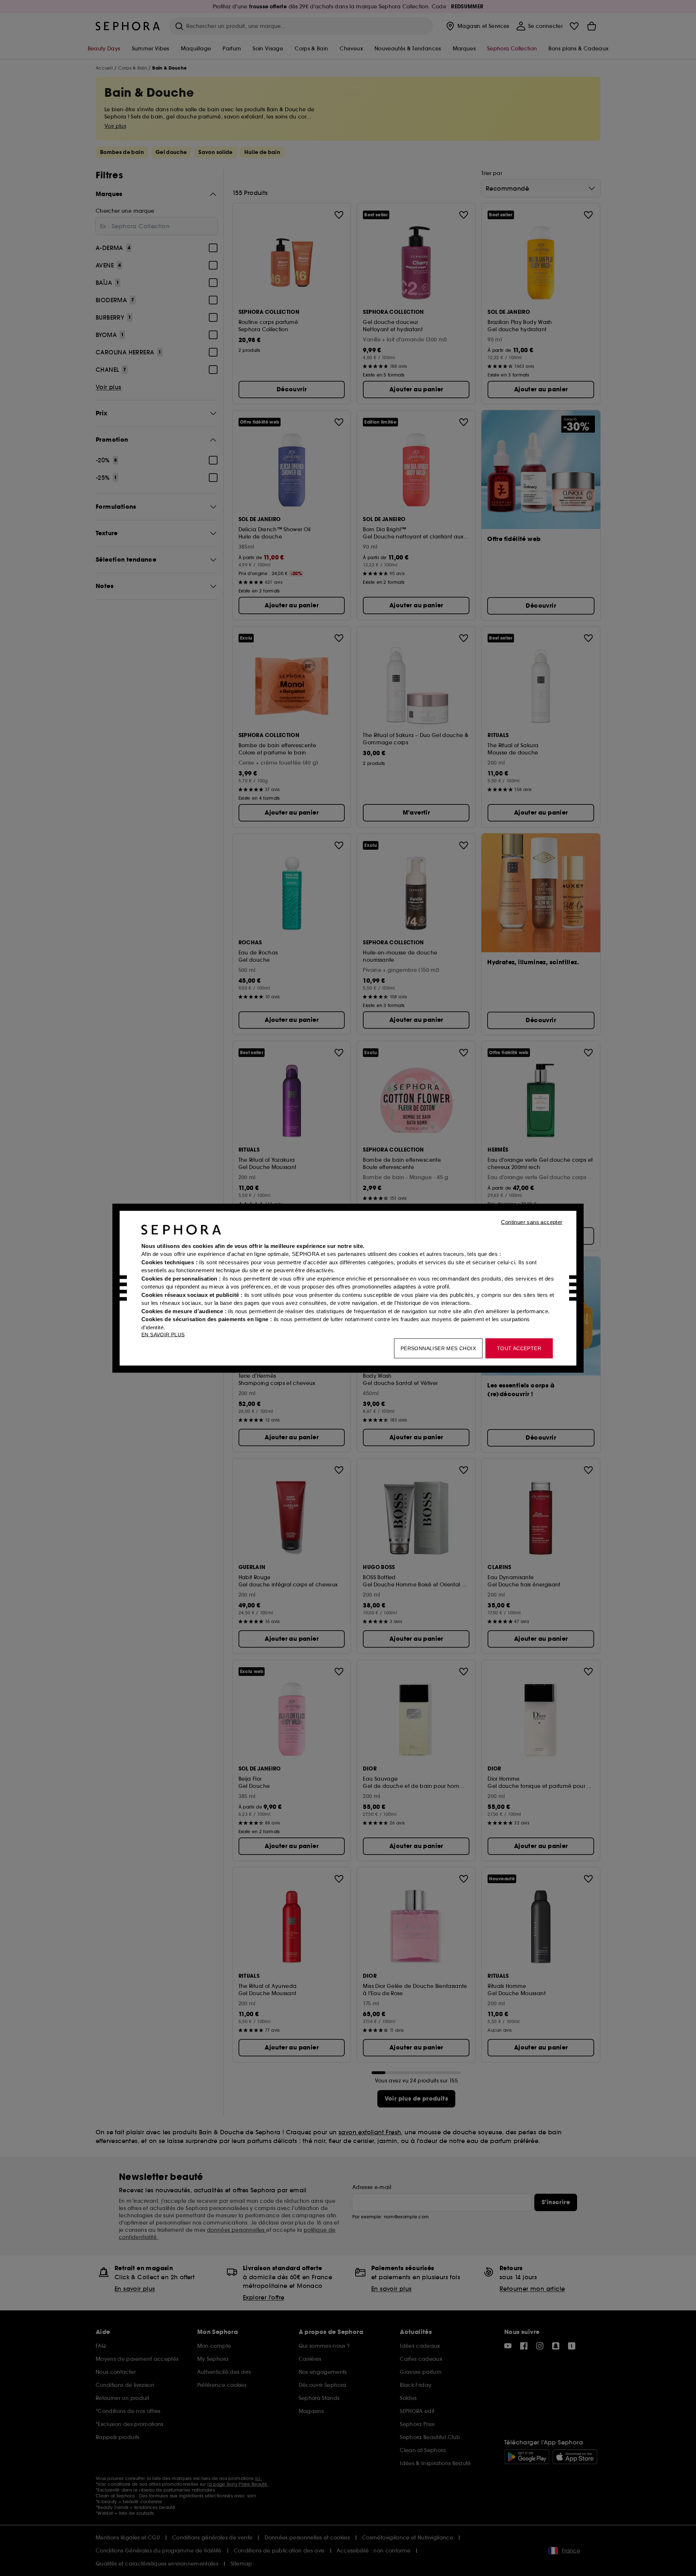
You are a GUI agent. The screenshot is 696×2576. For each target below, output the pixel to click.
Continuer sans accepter (532, 1222)
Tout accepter (519, 1348)
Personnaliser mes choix (438, 1348)
